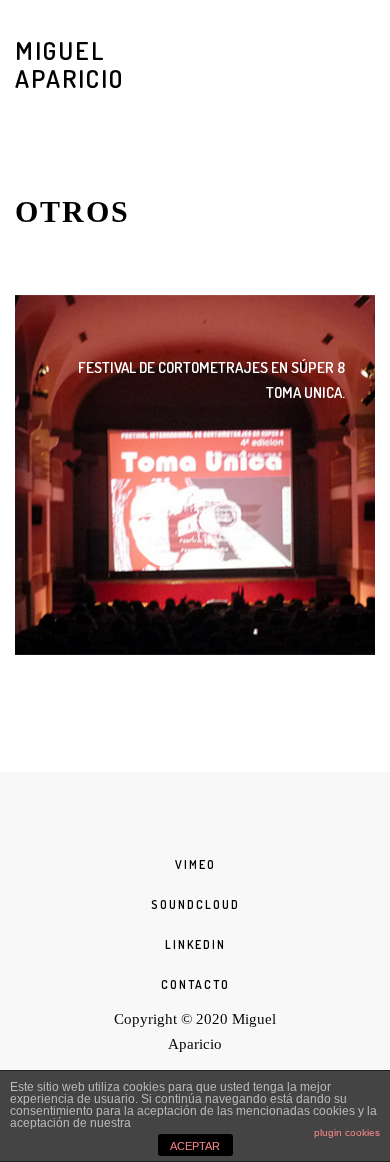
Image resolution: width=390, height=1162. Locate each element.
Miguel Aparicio (69, 64)
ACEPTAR (195, 1146)
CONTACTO (195, 984)
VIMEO (195, 864)
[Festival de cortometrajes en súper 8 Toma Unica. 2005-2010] (195, 475)
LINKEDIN (195, 944)
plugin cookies (347, 1132)
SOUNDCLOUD (195, 904)
